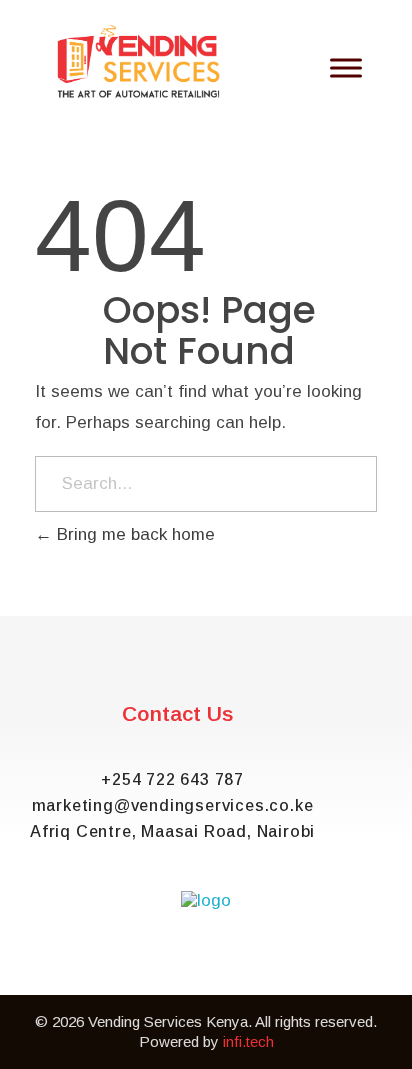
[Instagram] (206, 970)
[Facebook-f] (150, 970)
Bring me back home (133, 534)
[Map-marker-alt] (262, 970)
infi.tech (248, 1041)
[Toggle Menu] (346, 67)
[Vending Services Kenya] (139, 62)
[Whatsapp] (94, 970)
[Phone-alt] (318, 970)
